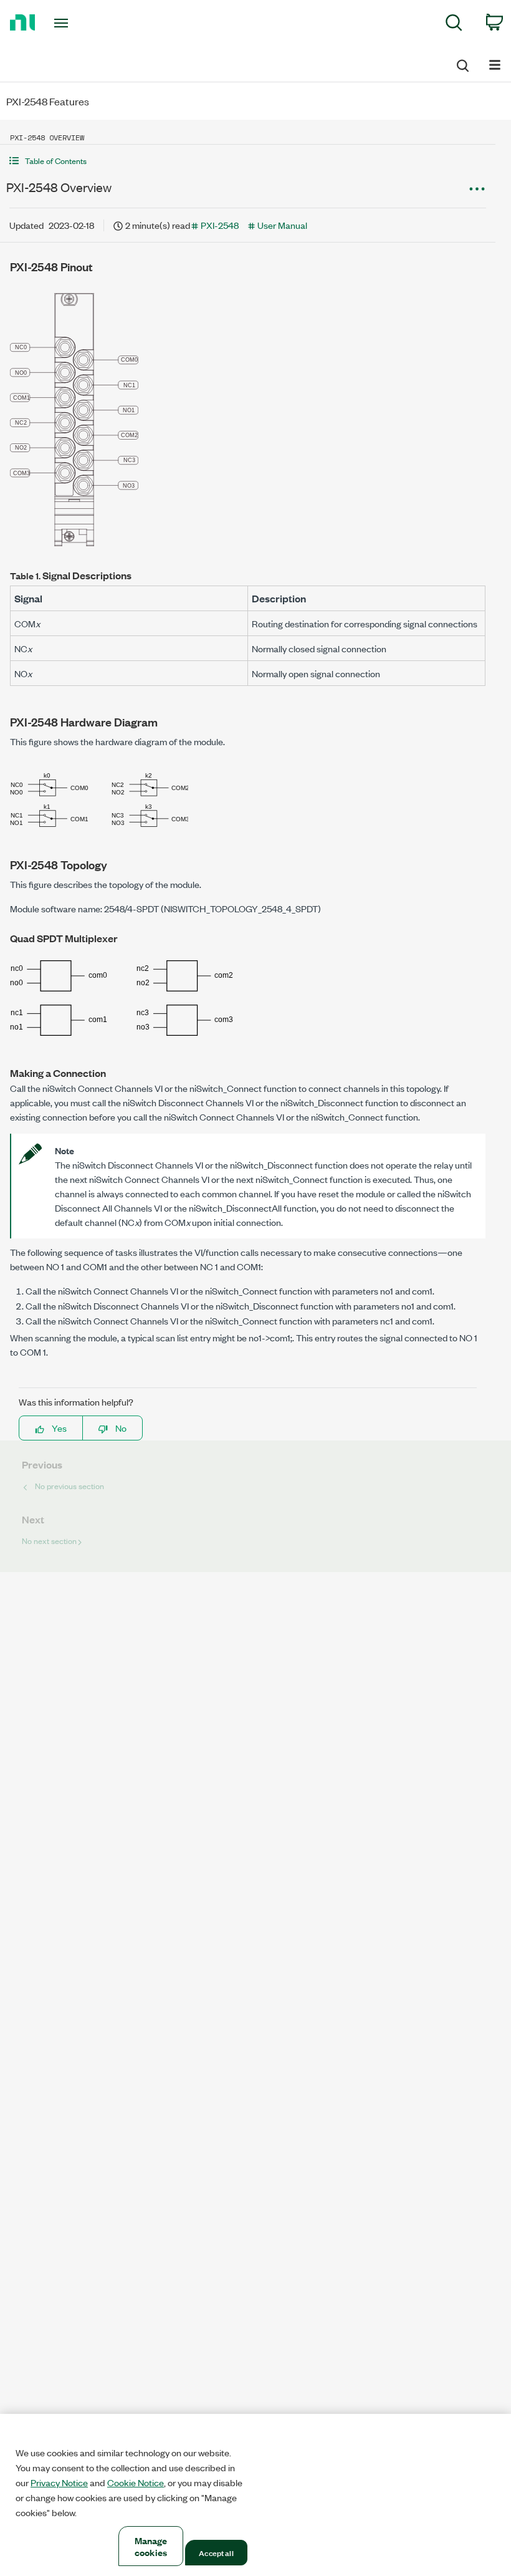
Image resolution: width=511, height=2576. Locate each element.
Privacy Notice (59, 2482)
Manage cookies (151, 2546)
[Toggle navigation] (77, 23)
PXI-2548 (220, 225)
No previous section (69, 1486)
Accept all (216, 2552)
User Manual (282, 225)
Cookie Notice (136, 2482)
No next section (49, 1541)
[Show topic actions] (477, 189)
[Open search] (462, 64)
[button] (248, 161)
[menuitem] (454, 25)
